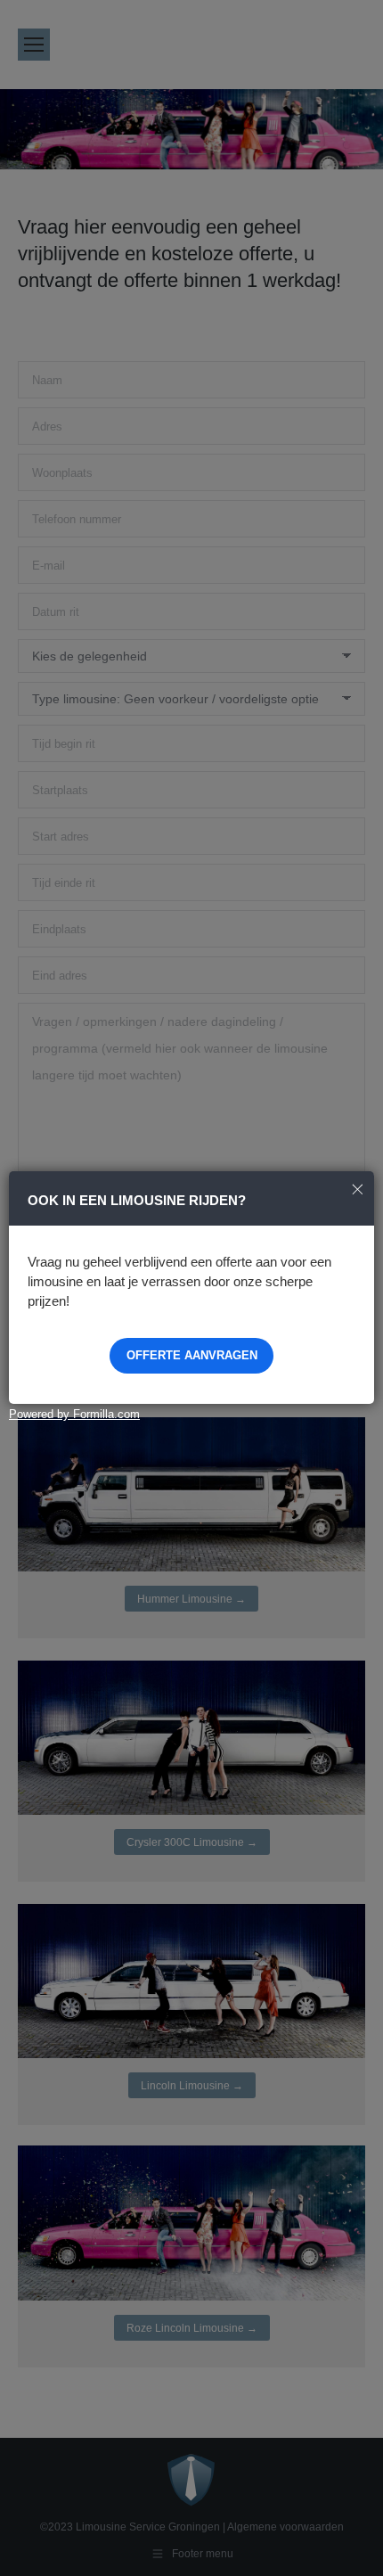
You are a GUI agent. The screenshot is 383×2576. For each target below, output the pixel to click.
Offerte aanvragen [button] (192, 1355)
